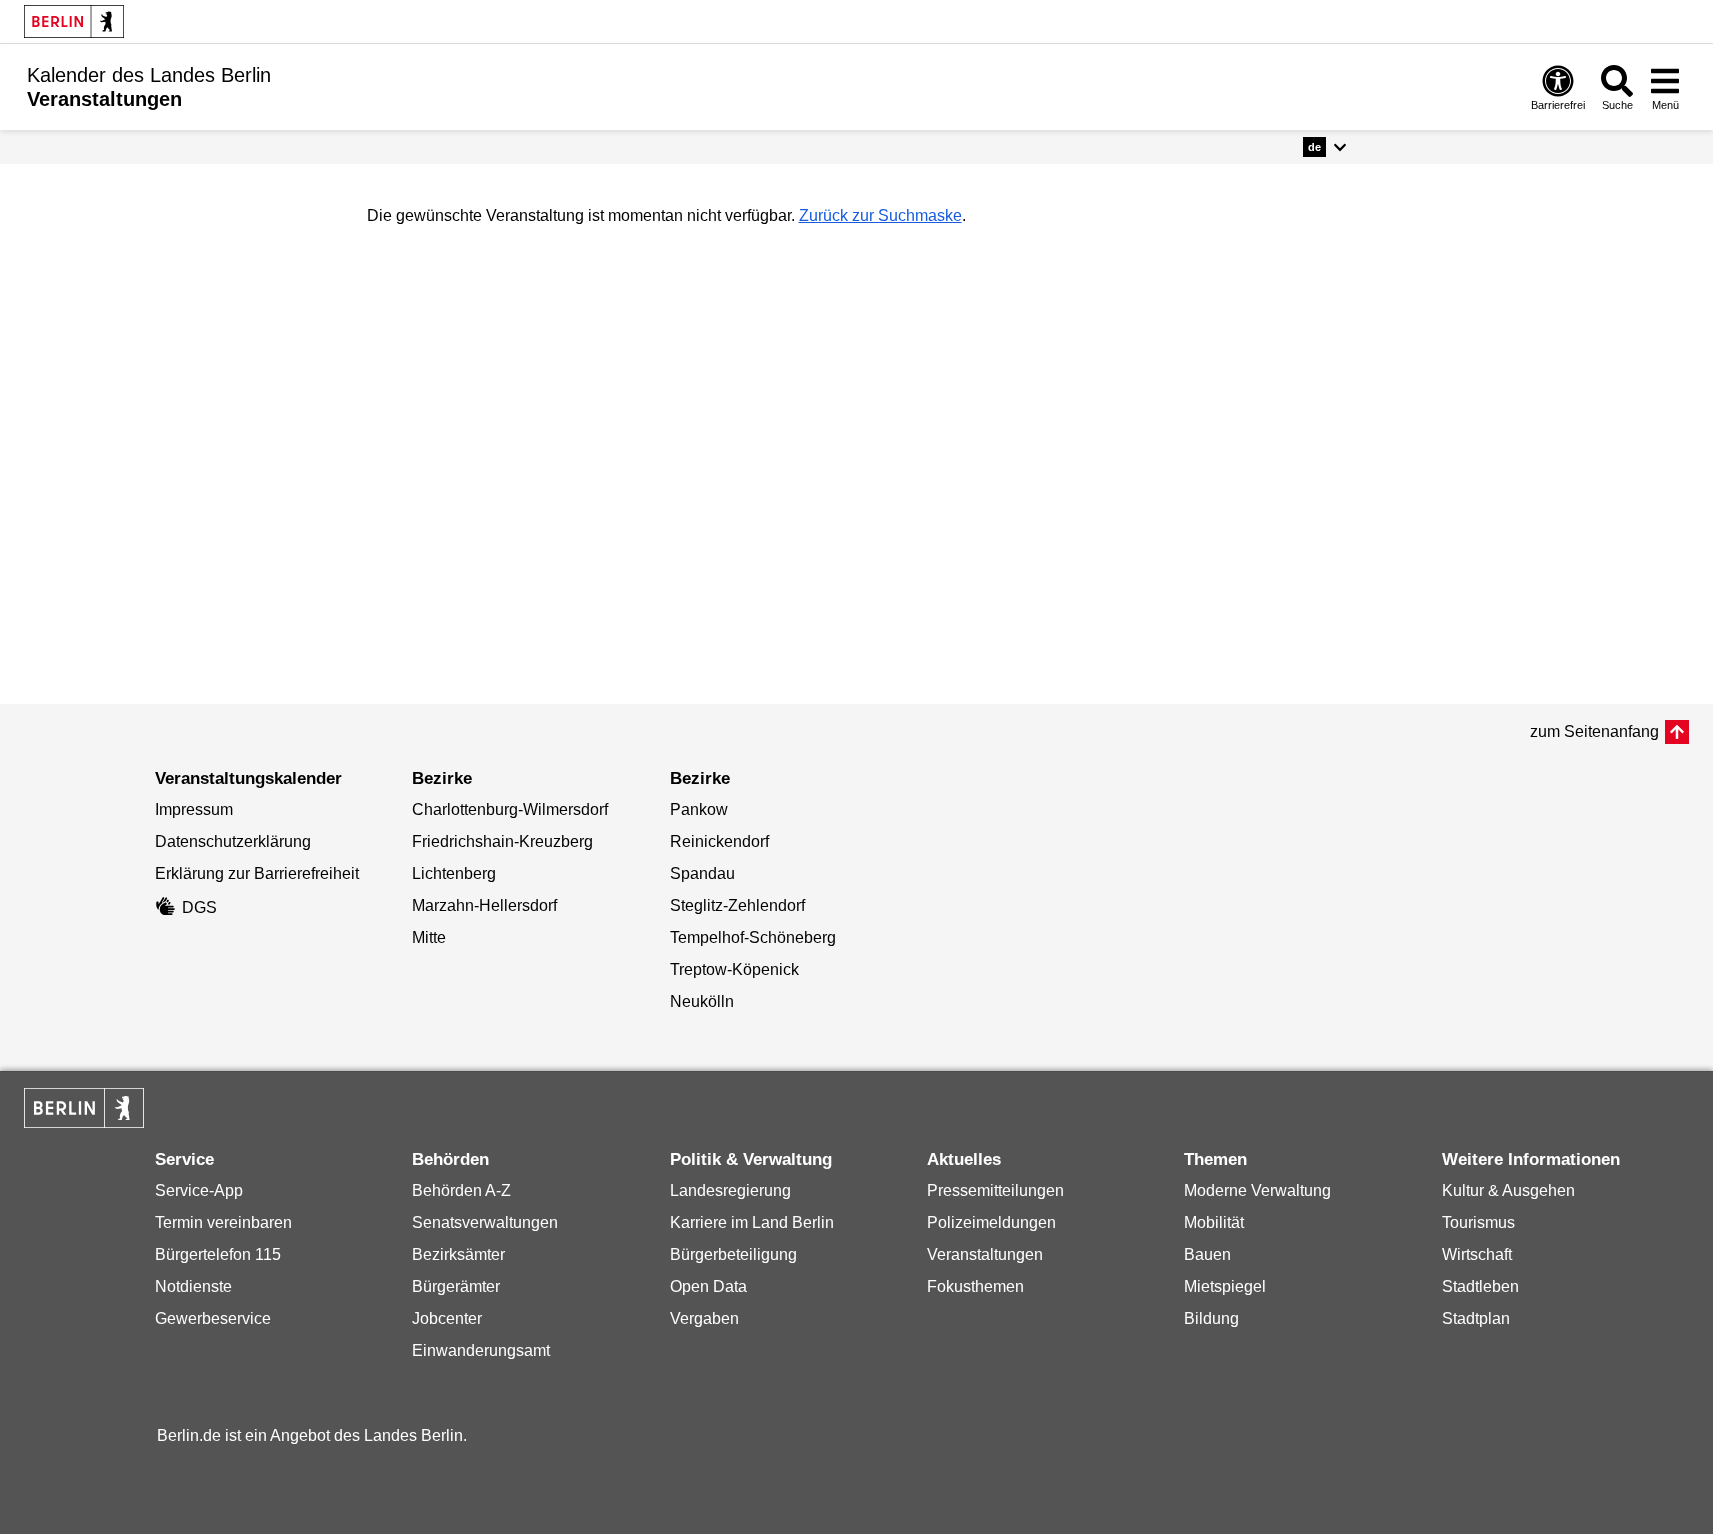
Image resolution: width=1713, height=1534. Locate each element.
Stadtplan (1476, 1318)
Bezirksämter (458, 1254)
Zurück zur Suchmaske (880, 215)
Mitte (429, 937)
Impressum (194, 809)
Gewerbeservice (213, 1318)
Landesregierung (730, 1190)
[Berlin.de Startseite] (74, 21)
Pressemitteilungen (995, 1190)
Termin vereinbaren (223, 1222)
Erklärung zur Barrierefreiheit (257, 873)
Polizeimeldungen (991, 1222)
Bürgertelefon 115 (218, 1254)
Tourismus (1478, 1222)
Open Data (708, 1286)
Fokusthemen (975, 1286)
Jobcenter (447, 1318)
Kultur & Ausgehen (1508, 1190)
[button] (1324, 147)
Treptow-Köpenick (734, 969)
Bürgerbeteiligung (733, 1254)
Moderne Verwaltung (1257, 1190)
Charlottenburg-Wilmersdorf (510, 809)
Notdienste (193, 1286)
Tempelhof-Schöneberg (753, 937)
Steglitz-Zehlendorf (737, 905)
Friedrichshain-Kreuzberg (502, 841)
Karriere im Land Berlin (752, 1222)
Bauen (1207, 1254)
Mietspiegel (1225, 1286)
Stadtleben (1480, 1286)
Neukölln (702, 1001)
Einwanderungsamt (481, 1350)
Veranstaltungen (985, 1254)
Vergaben (704, 1318)
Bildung (1211, 1318)
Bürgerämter (456, 1286)
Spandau (702, 873)
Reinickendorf (719, 841)
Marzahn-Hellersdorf (484, 905)
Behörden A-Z (461, 1190)
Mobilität (1214, 1222)
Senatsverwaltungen (485, 1222)
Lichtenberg (454, 873)
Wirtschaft (1477, 1254)
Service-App (199, 1190)
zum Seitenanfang (1594, 731)
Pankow (699, 809)
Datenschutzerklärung (233, 841)
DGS (199, 907)
